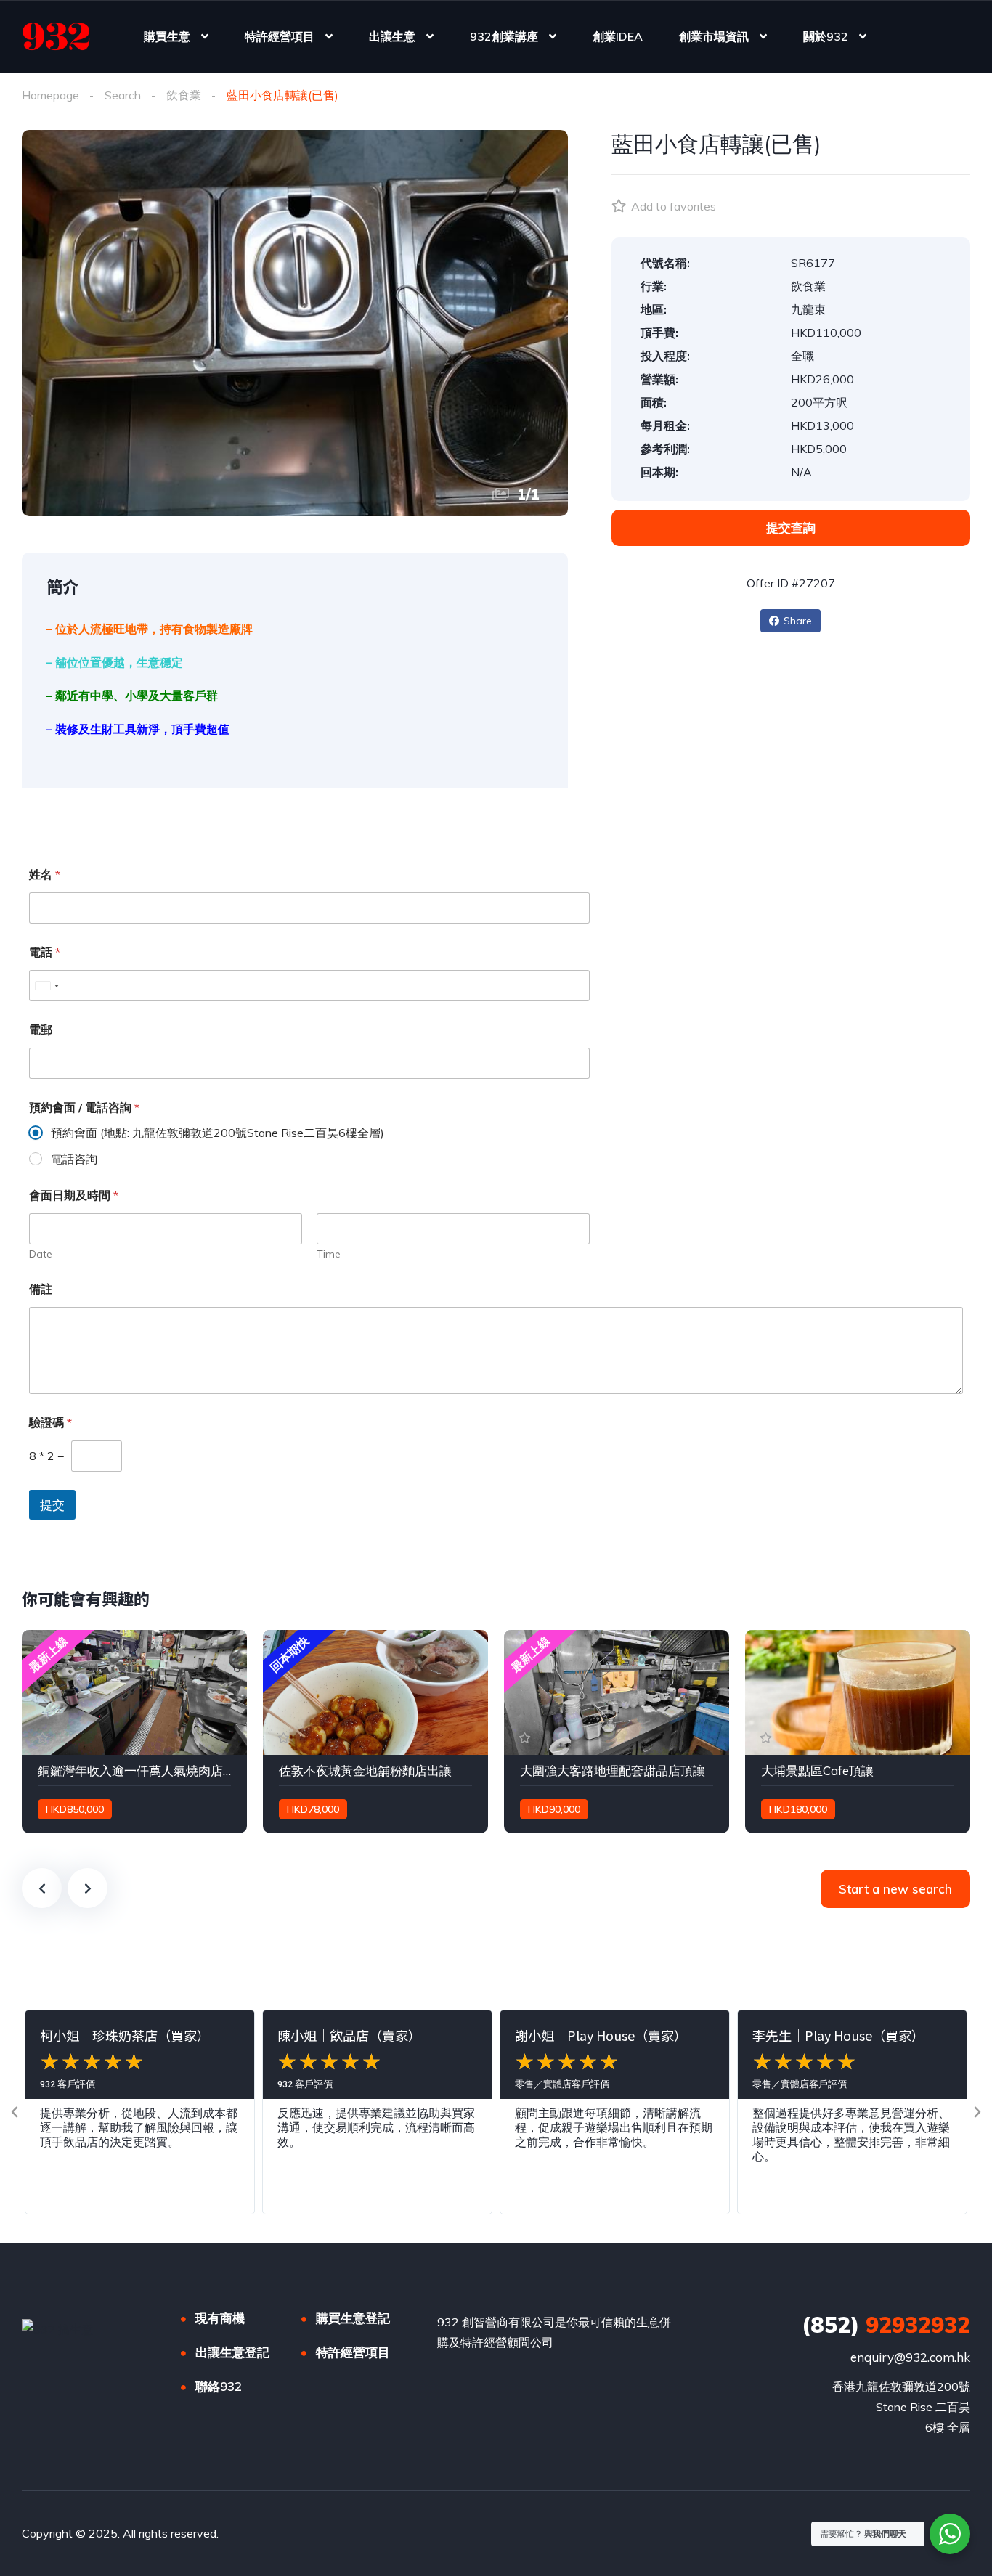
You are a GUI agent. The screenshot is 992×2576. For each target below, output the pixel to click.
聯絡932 (219, 2386)
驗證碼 (50, 1423)
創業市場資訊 (714, 36)
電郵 (41, 1030)
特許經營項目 (280, 36)
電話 (45, 952)
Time (329, 1254)
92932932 (886, 2325)
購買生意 (167, 36)
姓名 (45, 875)
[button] (15, 2112)
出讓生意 (392, 36)
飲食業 (184, 95)
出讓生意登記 (232, 2352)
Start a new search (895, 1889)
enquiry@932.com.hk (910, 2357)
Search (123, 95)
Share (798, 621)
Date (41, 1254)
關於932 (826, 36)
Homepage (50, 95)
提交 (52, 1505)
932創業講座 (504, 36)
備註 (41, 1289)
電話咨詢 (74, 1159)
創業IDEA (618, 36)
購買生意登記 (353, 2318)
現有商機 (220, 2318)
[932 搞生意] (56, 36)
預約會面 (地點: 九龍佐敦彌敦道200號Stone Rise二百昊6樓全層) (217, 1133)
